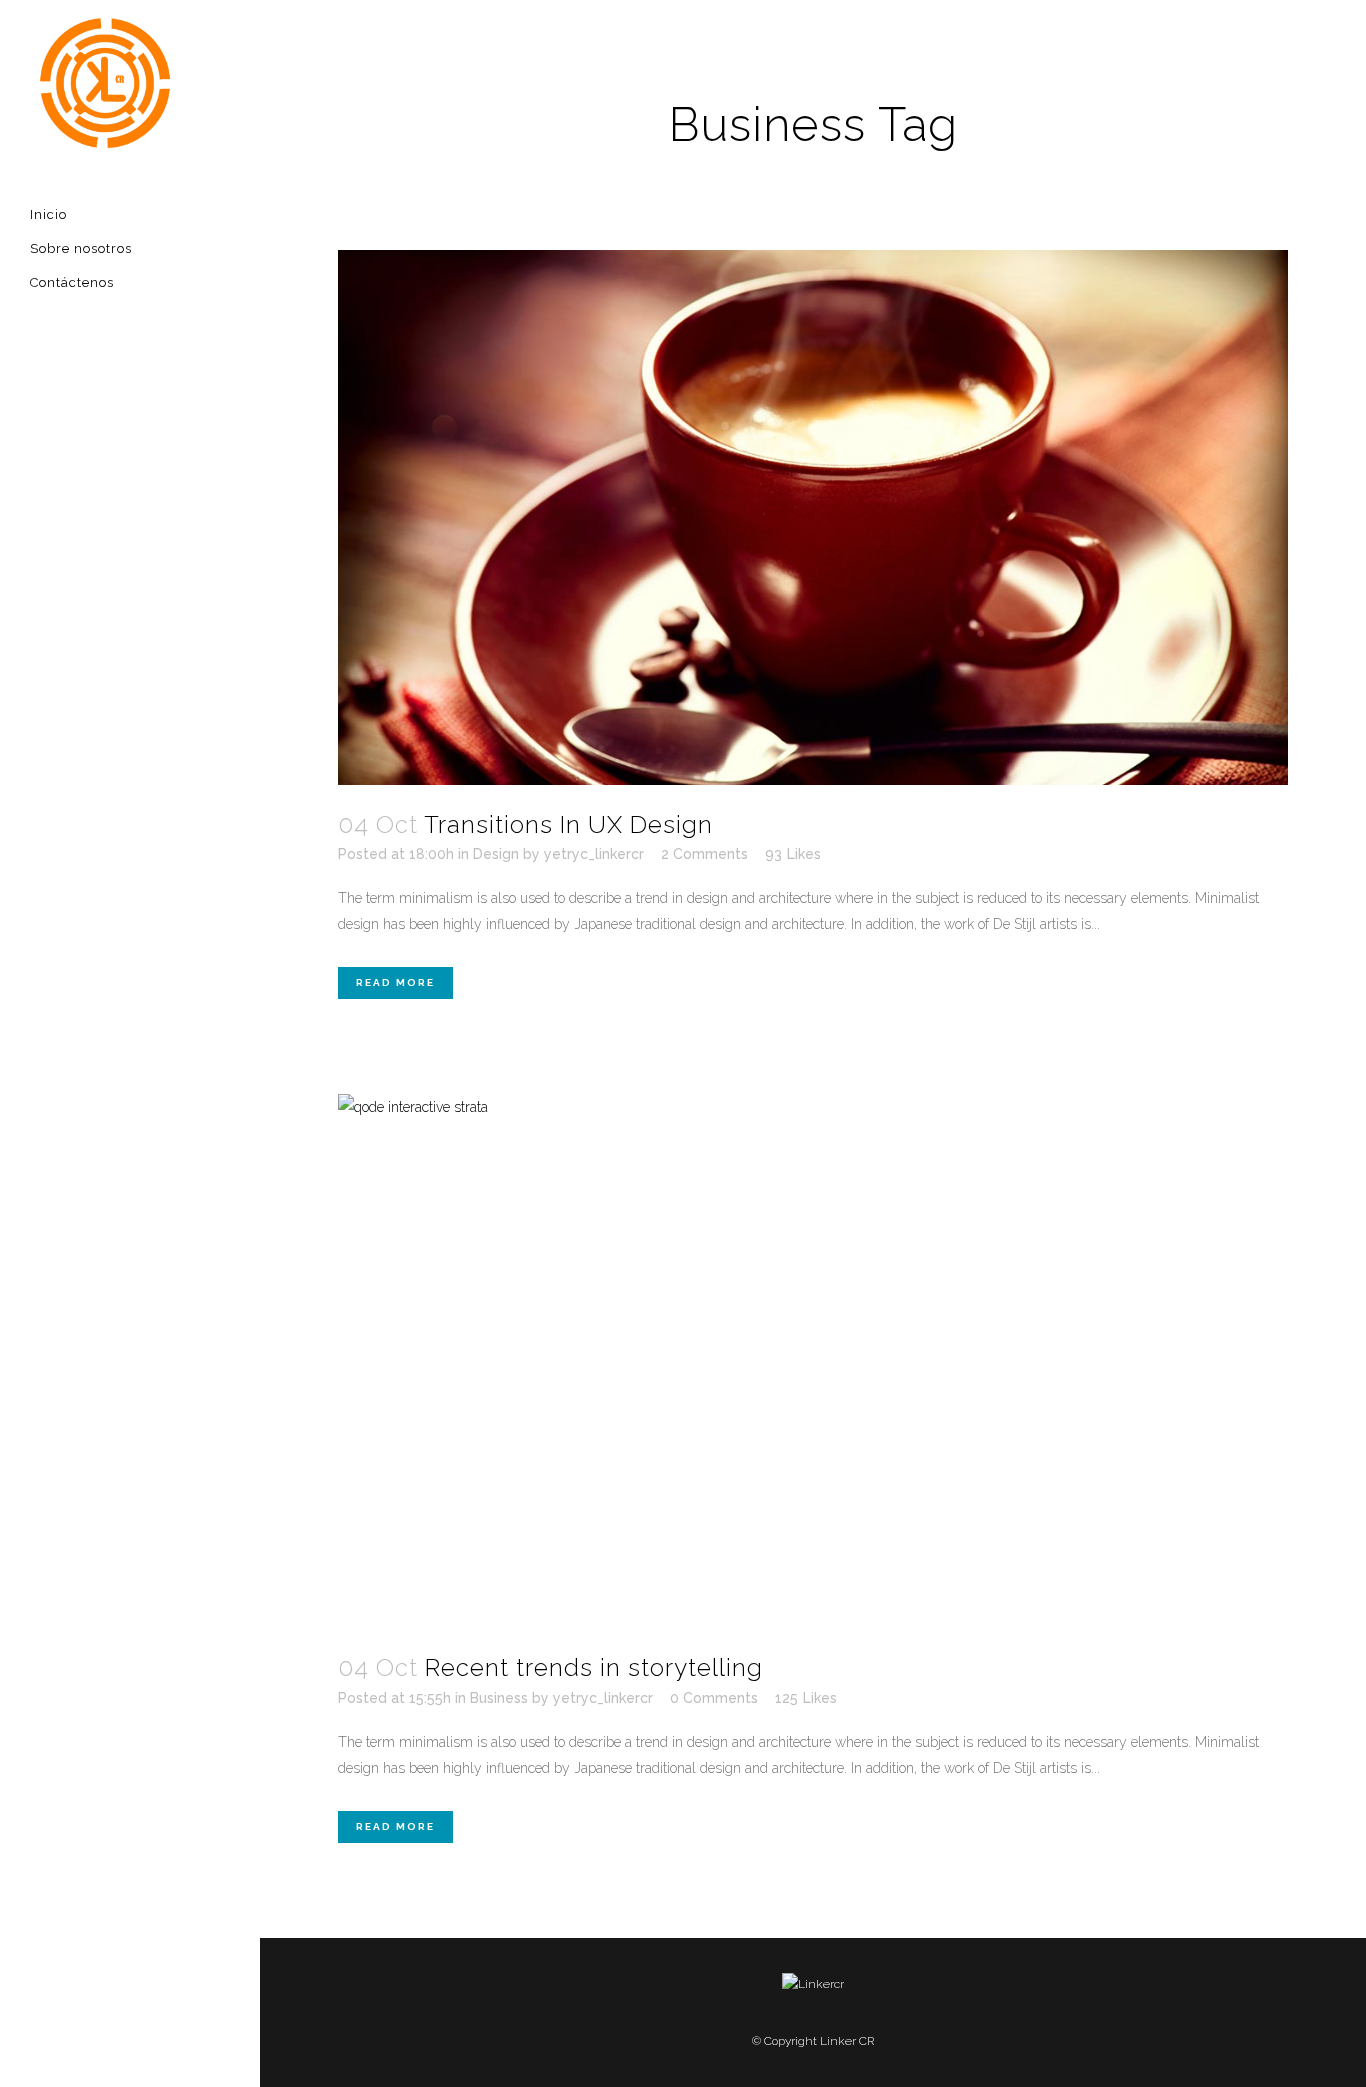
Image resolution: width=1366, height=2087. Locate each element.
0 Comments (714, 1698)
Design (496, 854)
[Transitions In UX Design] (813, 517)
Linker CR (847, 2041)
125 (806, 1698)
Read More (395, 982)
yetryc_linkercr (594, 854)
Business (499, 1698)
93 (793, 854)
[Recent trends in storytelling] (813, 1361)
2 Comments (704, 854)
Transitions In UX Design (568, 824)
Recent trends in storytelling (594, 1667)
